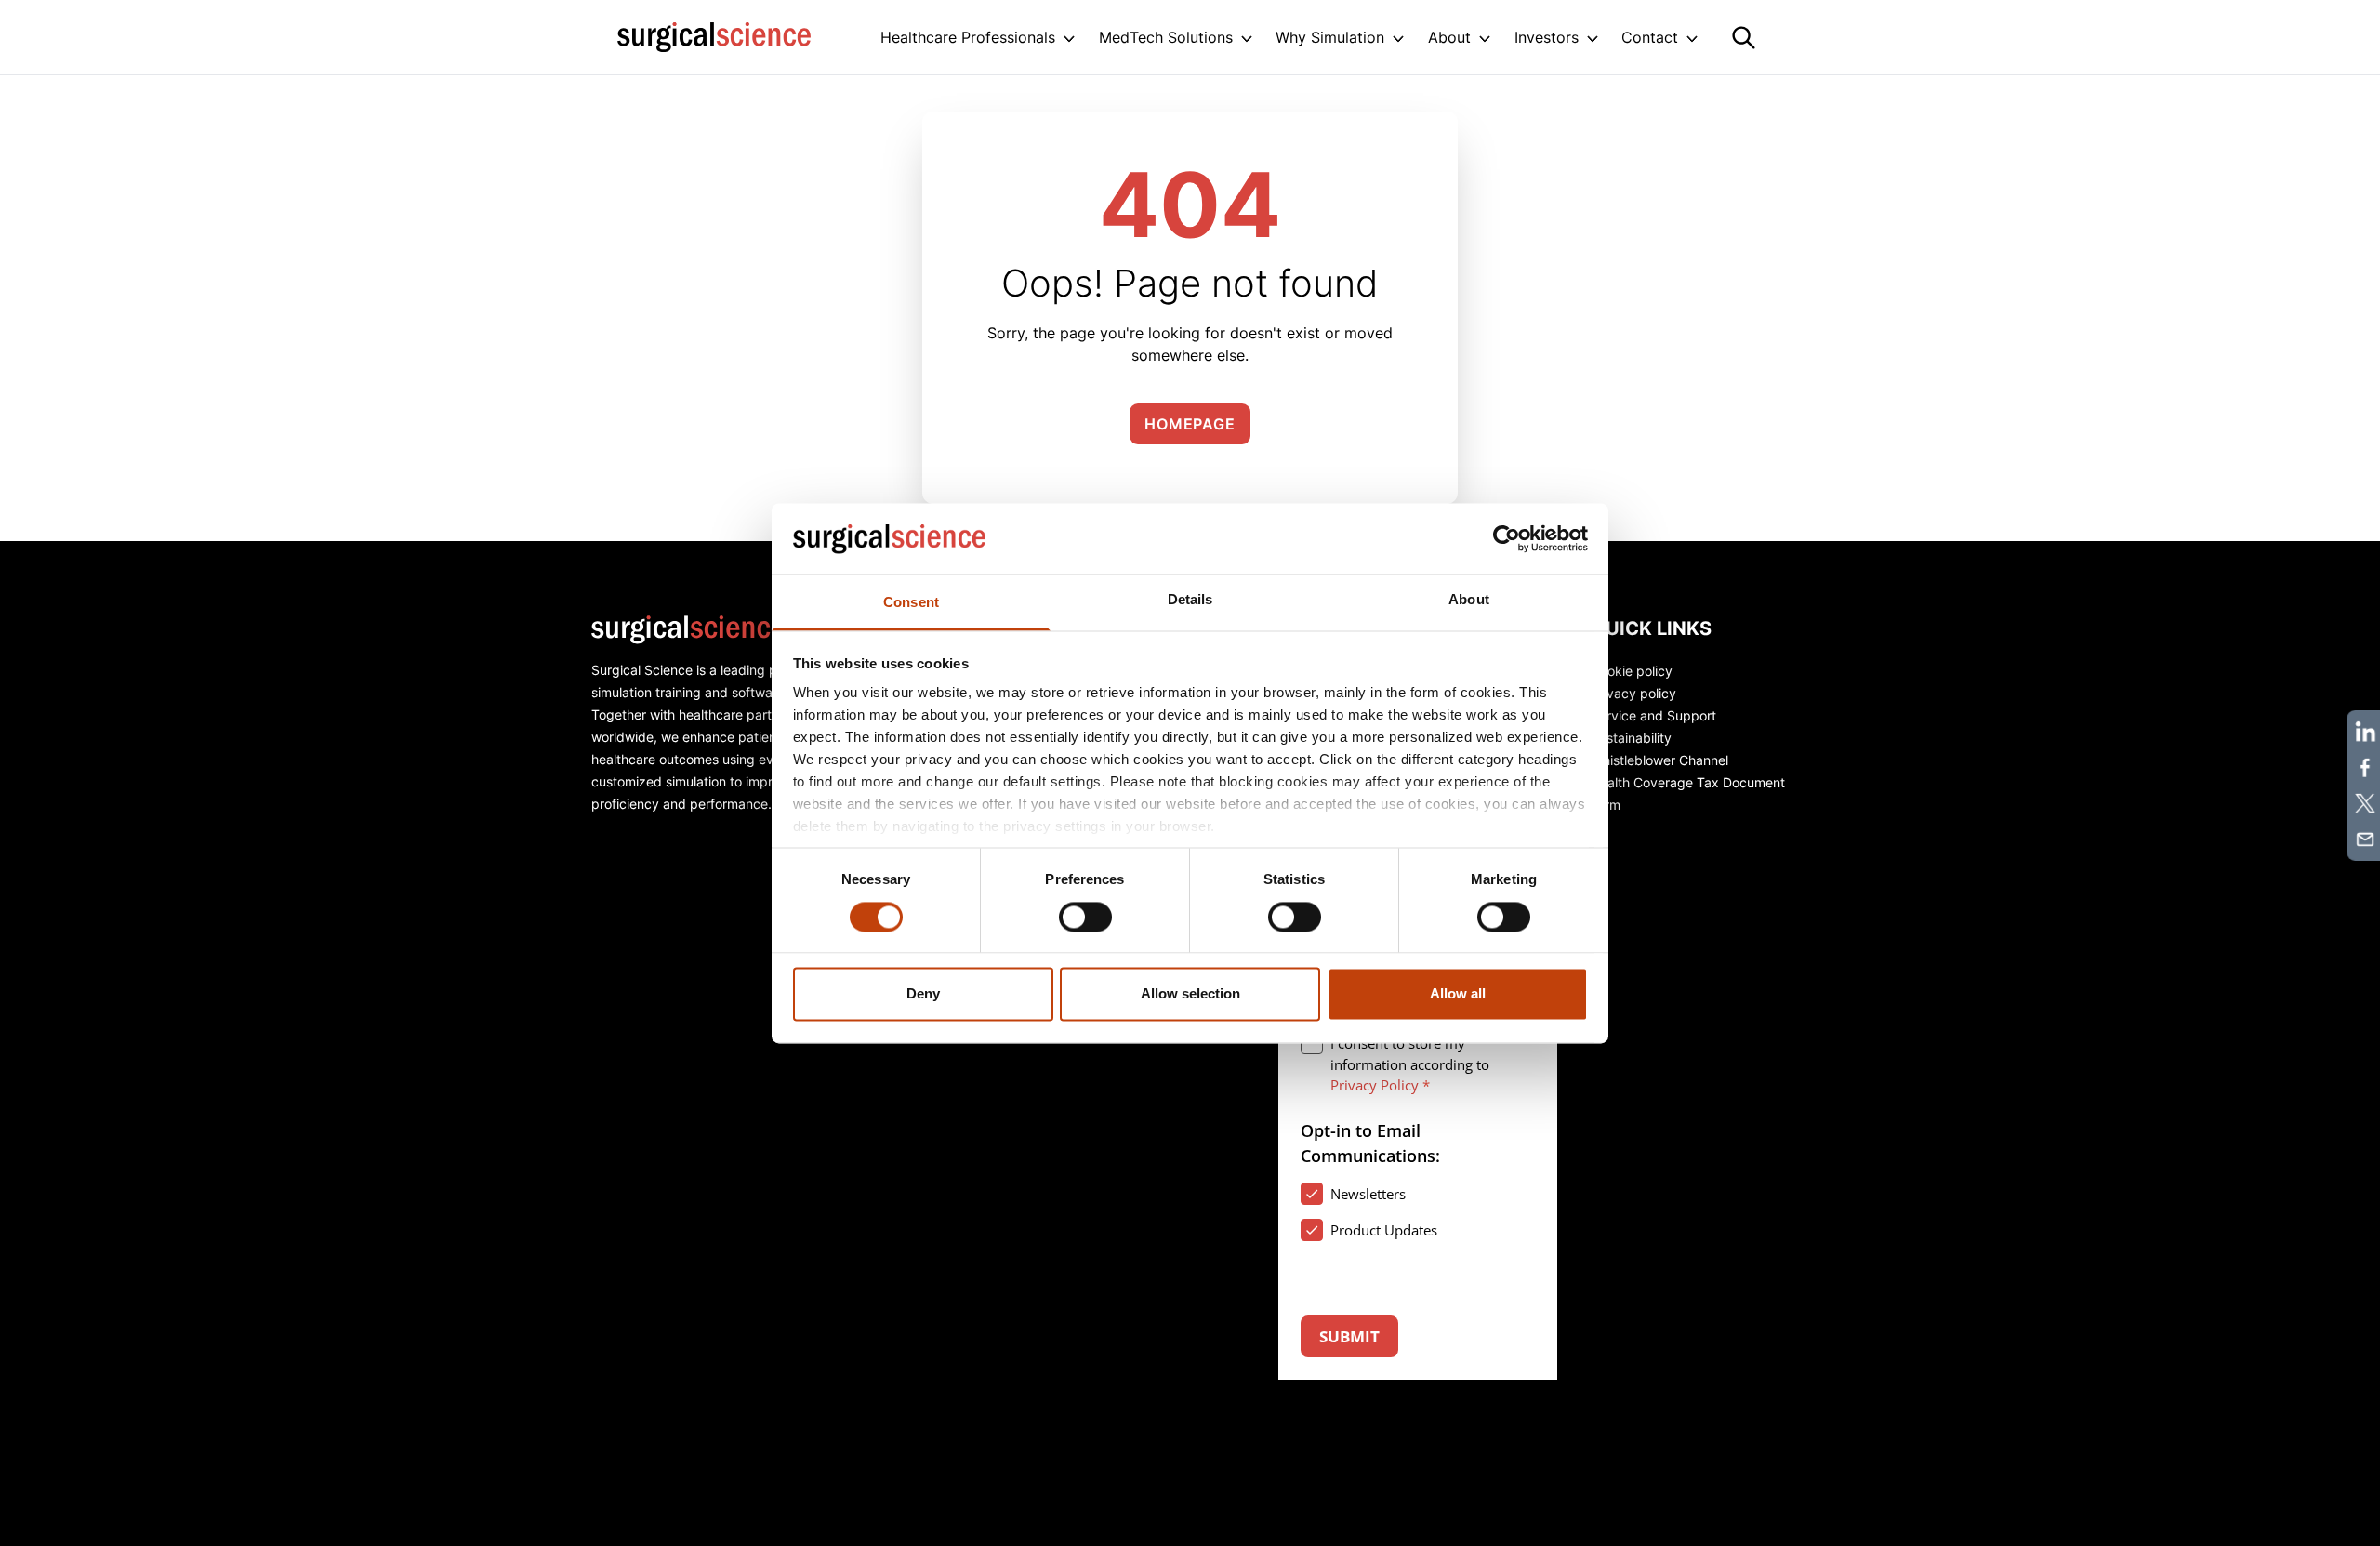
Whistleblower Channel (1659, 760)
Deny (923, 994)
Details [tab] (1190, 600)
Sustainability (1631, 738)
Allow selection (1190, 994)
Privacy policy (1633, 693)
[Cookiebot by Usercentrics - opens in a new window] (1507, 538)
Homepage (1190, 424)
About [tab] (1469, 600)
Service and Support (1653, 715)
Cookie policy (1632, 671)
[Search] (1744, 38)
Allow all (1458, 994)
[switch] (1085, 917)
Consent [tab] (911, 603)
